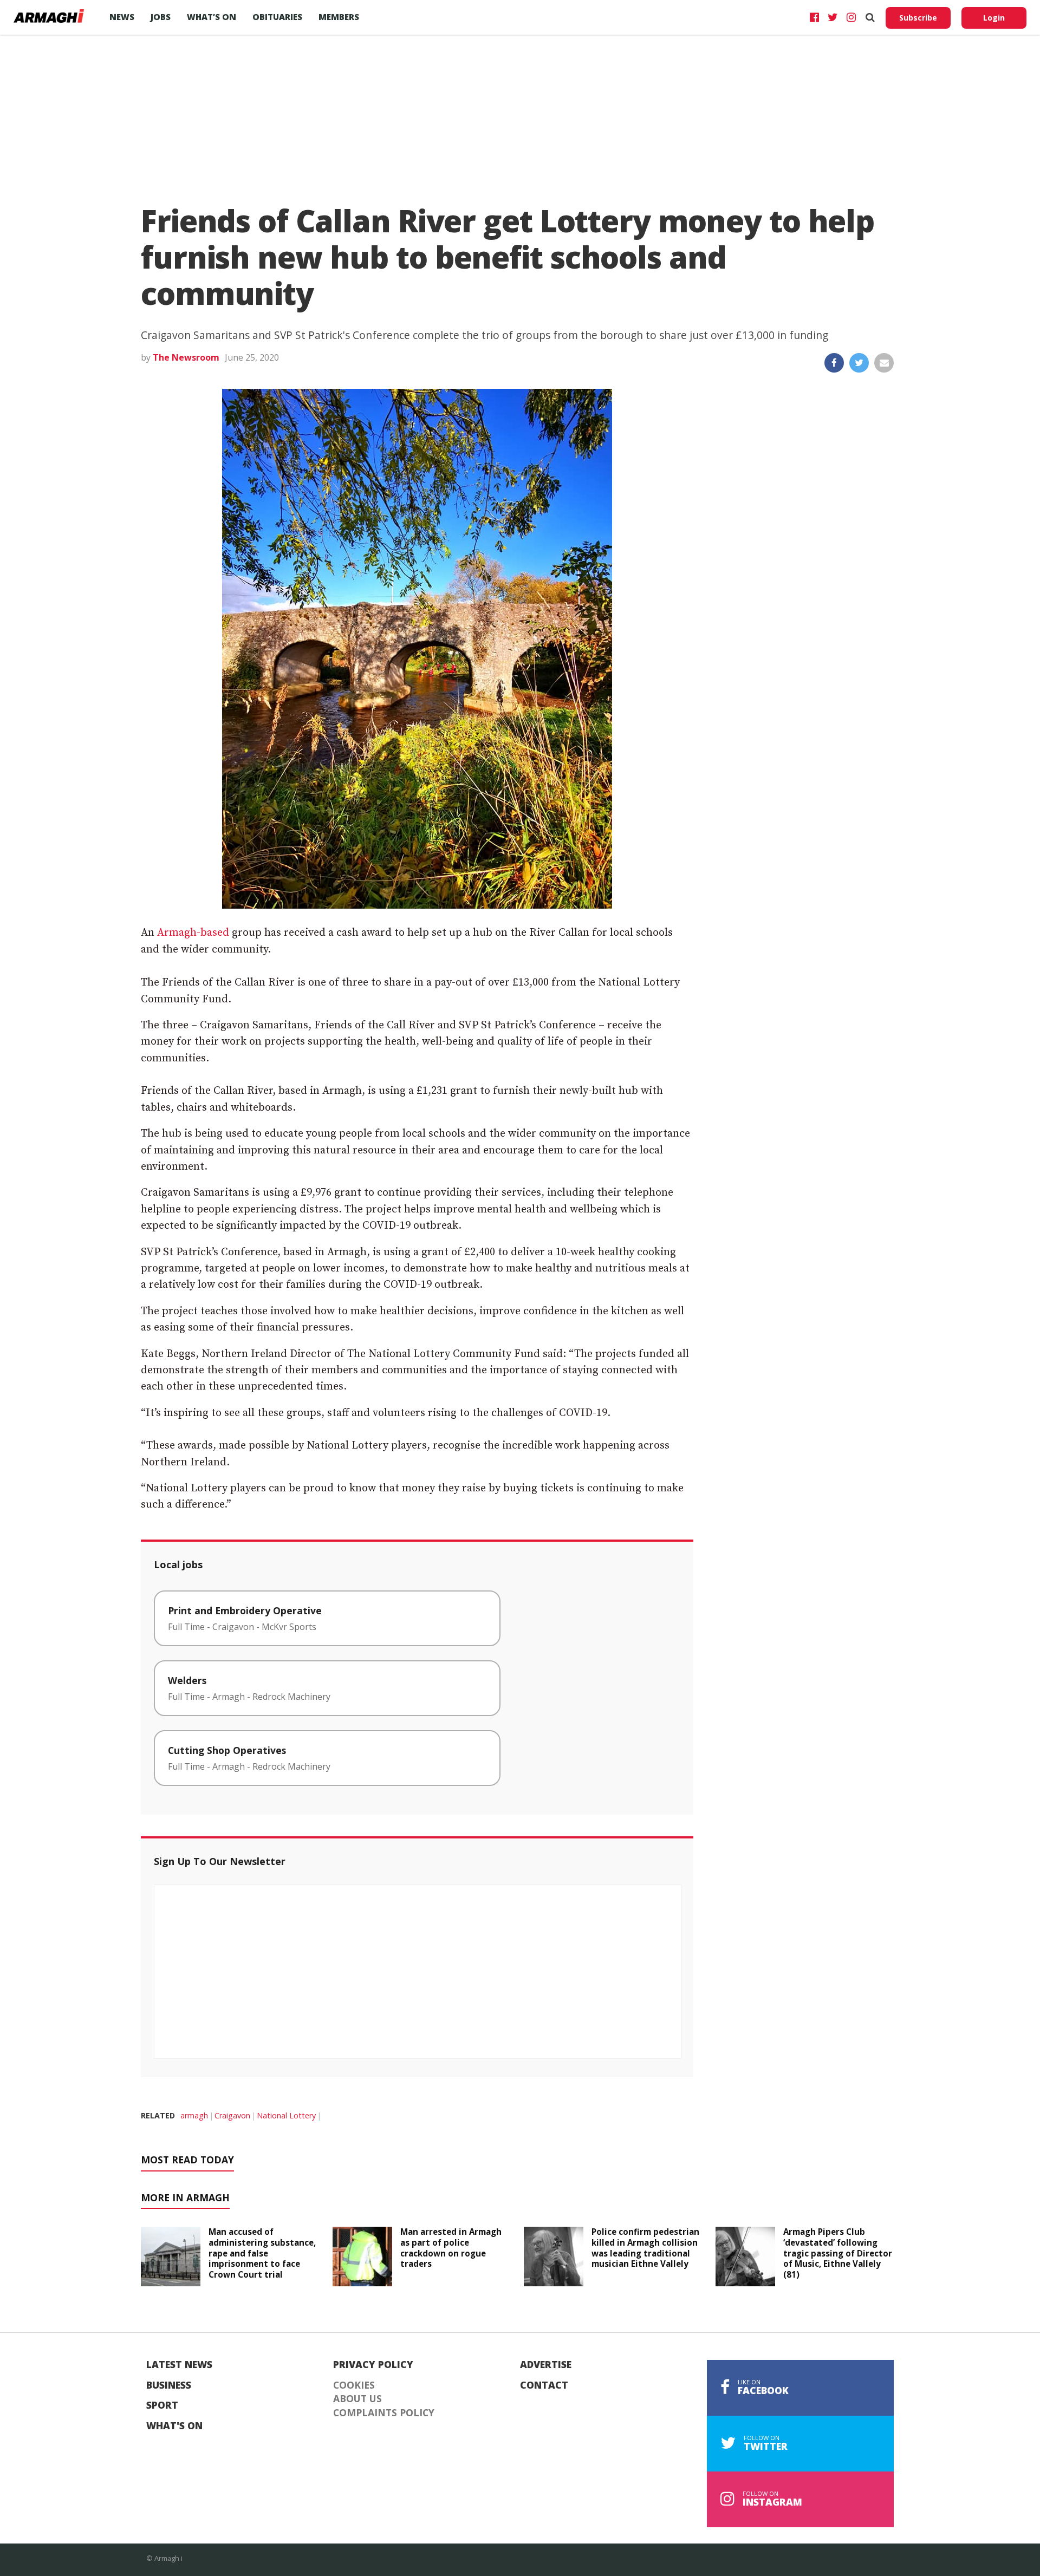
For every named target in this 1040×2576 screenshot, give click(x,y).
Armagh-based (193, 933)
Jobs (161, 17)
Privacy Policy (373, 2365)
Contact (544, 2385)
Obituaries (277, 17)
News (122, 17)
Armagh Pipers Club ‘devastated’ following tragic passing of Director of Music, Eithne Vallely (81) (838, 2253)
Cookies (354, 2385)
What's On (174, 2426)
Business (169, 2385)
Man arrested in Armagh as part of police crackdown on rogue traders (451, 2248)
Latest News (179, 2365)
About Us (357, 2399)
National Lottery (286, 2115)
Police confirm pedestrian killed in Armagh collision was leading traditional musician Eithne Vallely (645, 2248)
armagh (194, 2115)
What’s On (212, 17)
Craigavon (232, 2115)
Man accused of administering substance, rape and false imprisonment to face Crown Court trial (262, 2253)
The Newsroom (186, 357)
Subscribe (918, 18)
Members (339, 17)
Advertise (546, 2365)
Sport (162, 2405)
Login (994, 18)
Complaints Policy (384, 2413)
